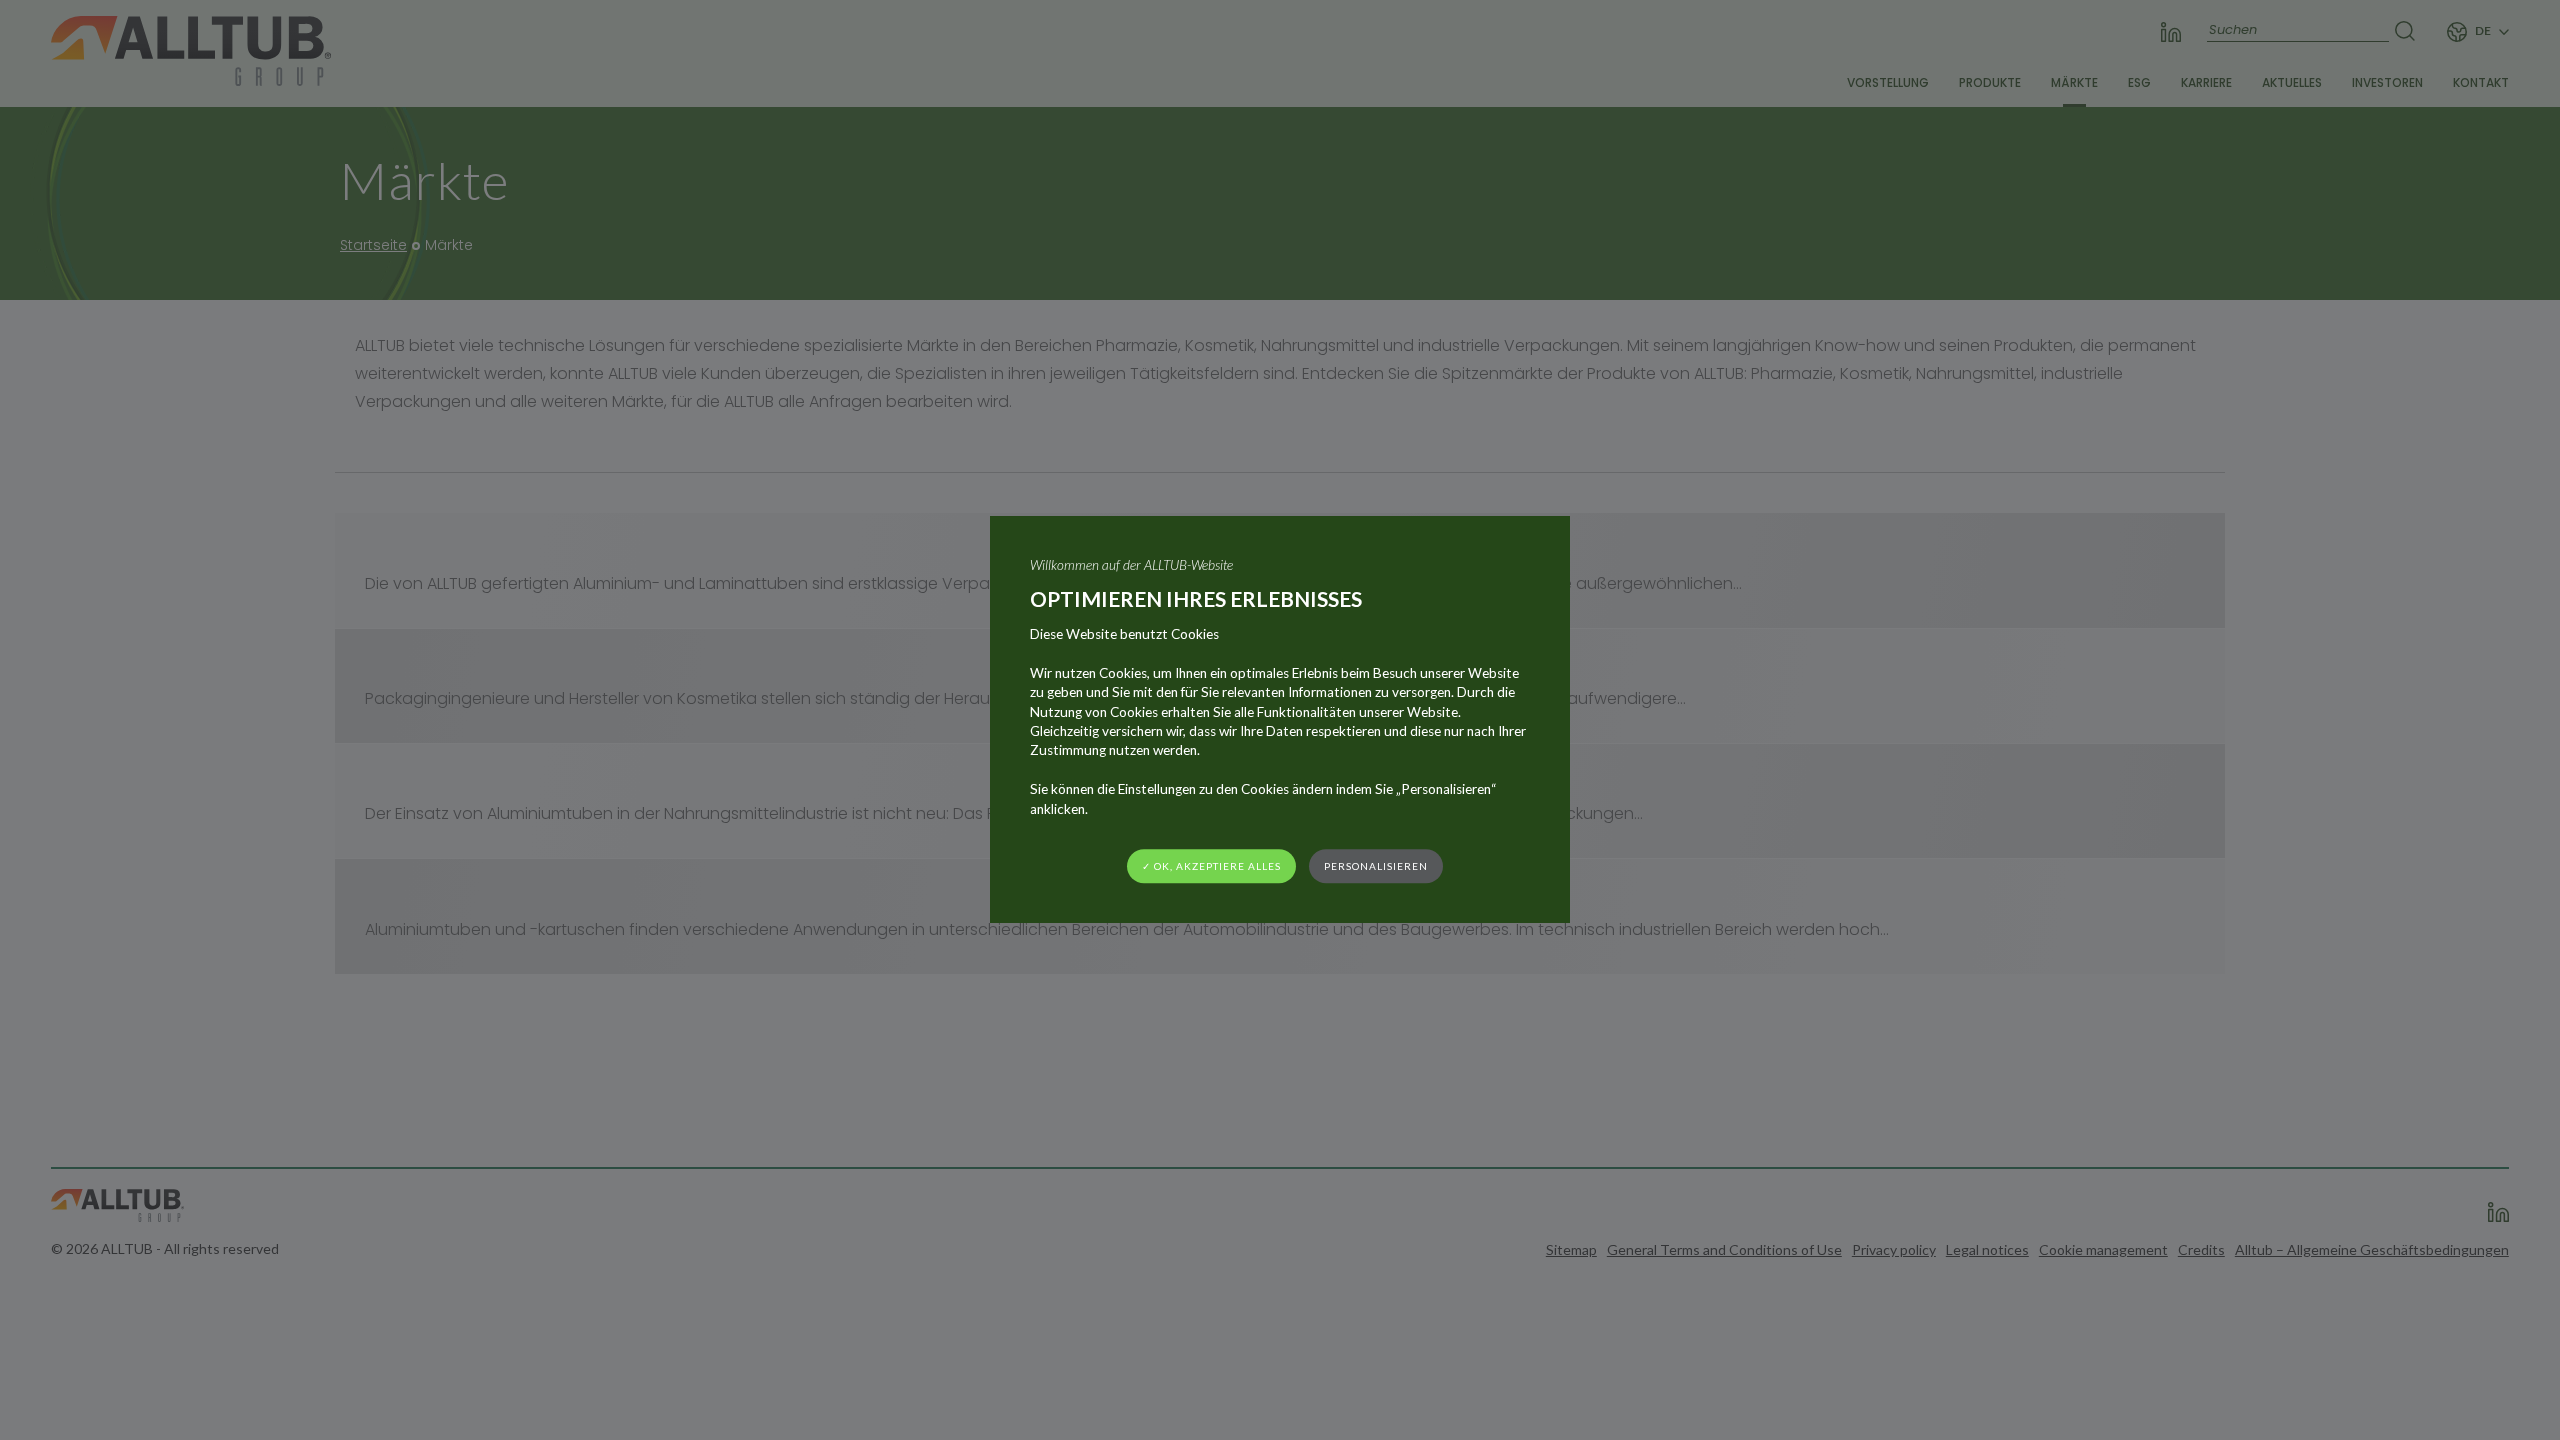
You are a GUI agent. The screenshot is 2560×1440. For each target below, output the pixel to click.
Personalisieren (1376, 866)
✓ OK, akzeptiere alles (1211, 866)
